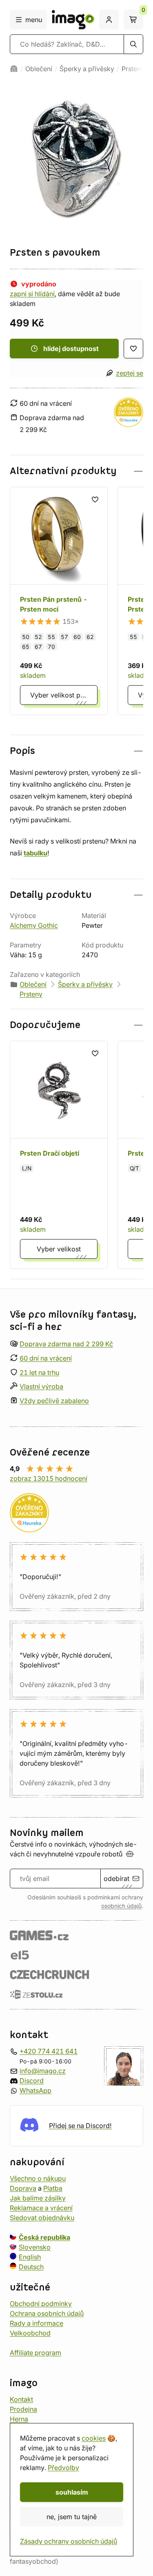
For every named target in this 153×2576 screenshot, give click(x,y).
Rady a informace (37, 2323)
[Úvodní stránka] (14, 69)
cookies (94, 2438)
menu (34, 20)
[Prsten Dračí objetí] (59, 1155)
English (30, 2257)
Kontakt (21, 2399)
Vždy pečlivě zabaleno (54, 1401)
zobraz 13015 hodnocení (49, 1478)
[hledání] (133, 44)
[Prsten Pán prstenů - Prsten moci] (59, 601)
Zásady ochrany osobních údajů (69, 2541)
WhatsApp (35, 2090)
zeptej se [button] (130, 373)
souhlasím (72, 2492)
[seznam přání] (133, 349)
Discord (32, 2081)
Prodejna (23, 2409)
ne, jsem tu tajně (72, 2517)
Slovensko (35, 2247)
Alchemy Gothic (34, 925)
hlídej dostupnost (71, 349)
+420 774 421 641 (49, 2051)
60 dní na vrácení (46, 1358)
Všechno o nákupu (38, 2178)
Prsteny (133, 69)
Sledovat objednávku (42, 2218)
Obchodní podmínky (41, 2304)
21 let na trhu (39, 1372)
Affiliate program (35, 2353)
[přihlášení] (109, 20)
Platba (53, 2188)
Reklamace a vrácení (41, 2208)
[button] (76, 471)
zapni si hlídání (32, 294)
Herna (19, 2419)
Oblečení (39, 69)
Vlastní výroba (41, 1386)
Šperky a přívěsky (87, 69)
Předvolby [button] (63, 2468)
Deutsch (31, 2267)
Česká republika (44, 2237)
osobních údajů (121, 1906)
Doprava (23, 2188)
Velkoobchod (30, 2333)
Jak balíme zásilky (38, 2198)
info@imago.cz (43, 2071)
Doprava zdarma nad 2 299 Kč (66, 1344)
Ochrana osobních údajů (47, 2313)
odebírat (116, 1879)
